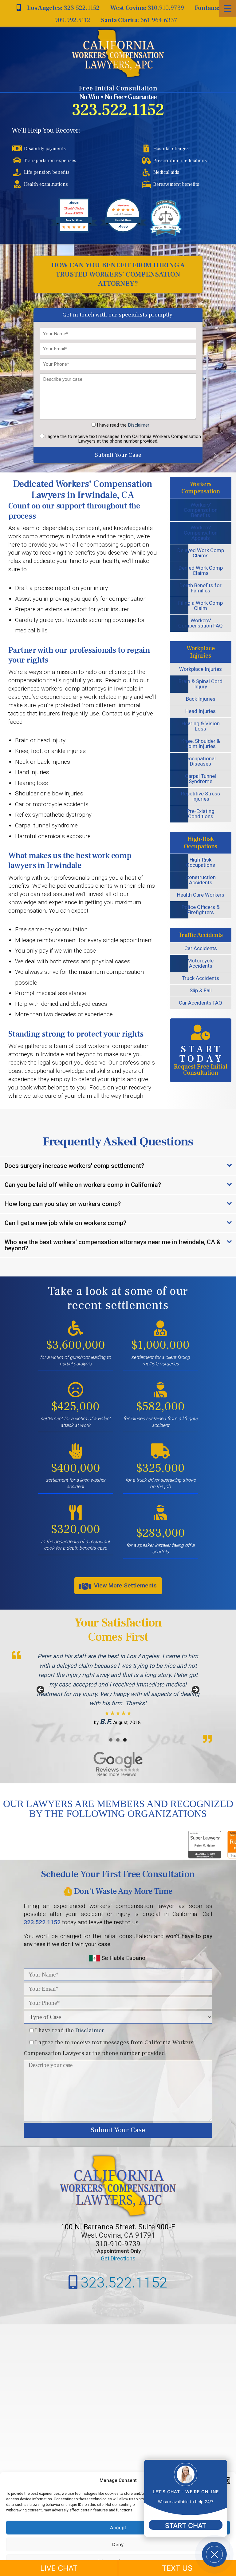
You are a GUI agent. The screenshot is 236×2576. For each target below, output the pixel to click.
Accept (118, 2528)
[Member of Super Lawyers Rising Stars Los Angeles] (211, 1856)
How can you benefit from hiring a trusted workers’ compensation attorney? (118, 274)
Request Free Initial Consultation (201, 1060)
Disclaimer (139, 425)
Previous (41, 1690)
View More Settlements (125, 1585)
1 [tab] (111, 1740)
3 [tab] (125, 1740)
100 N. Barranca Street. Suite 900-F (118, 2227)
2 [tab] (118, 1740)
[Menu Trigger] (228, 8)
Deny (118, 2544)
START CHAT (186, 2526)
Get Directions (118, 2258)
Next (195, 1690)
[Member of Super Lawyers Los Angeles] (172, 1856)
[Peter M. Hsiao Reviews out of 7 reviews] (123, 231)
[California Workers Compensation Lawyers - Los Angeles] (118, 53)
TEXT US (177, 2568)
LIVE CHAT (59, 2568)
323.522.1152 (118, 110)
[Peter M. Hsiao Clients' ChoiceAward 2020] (74, 231)
